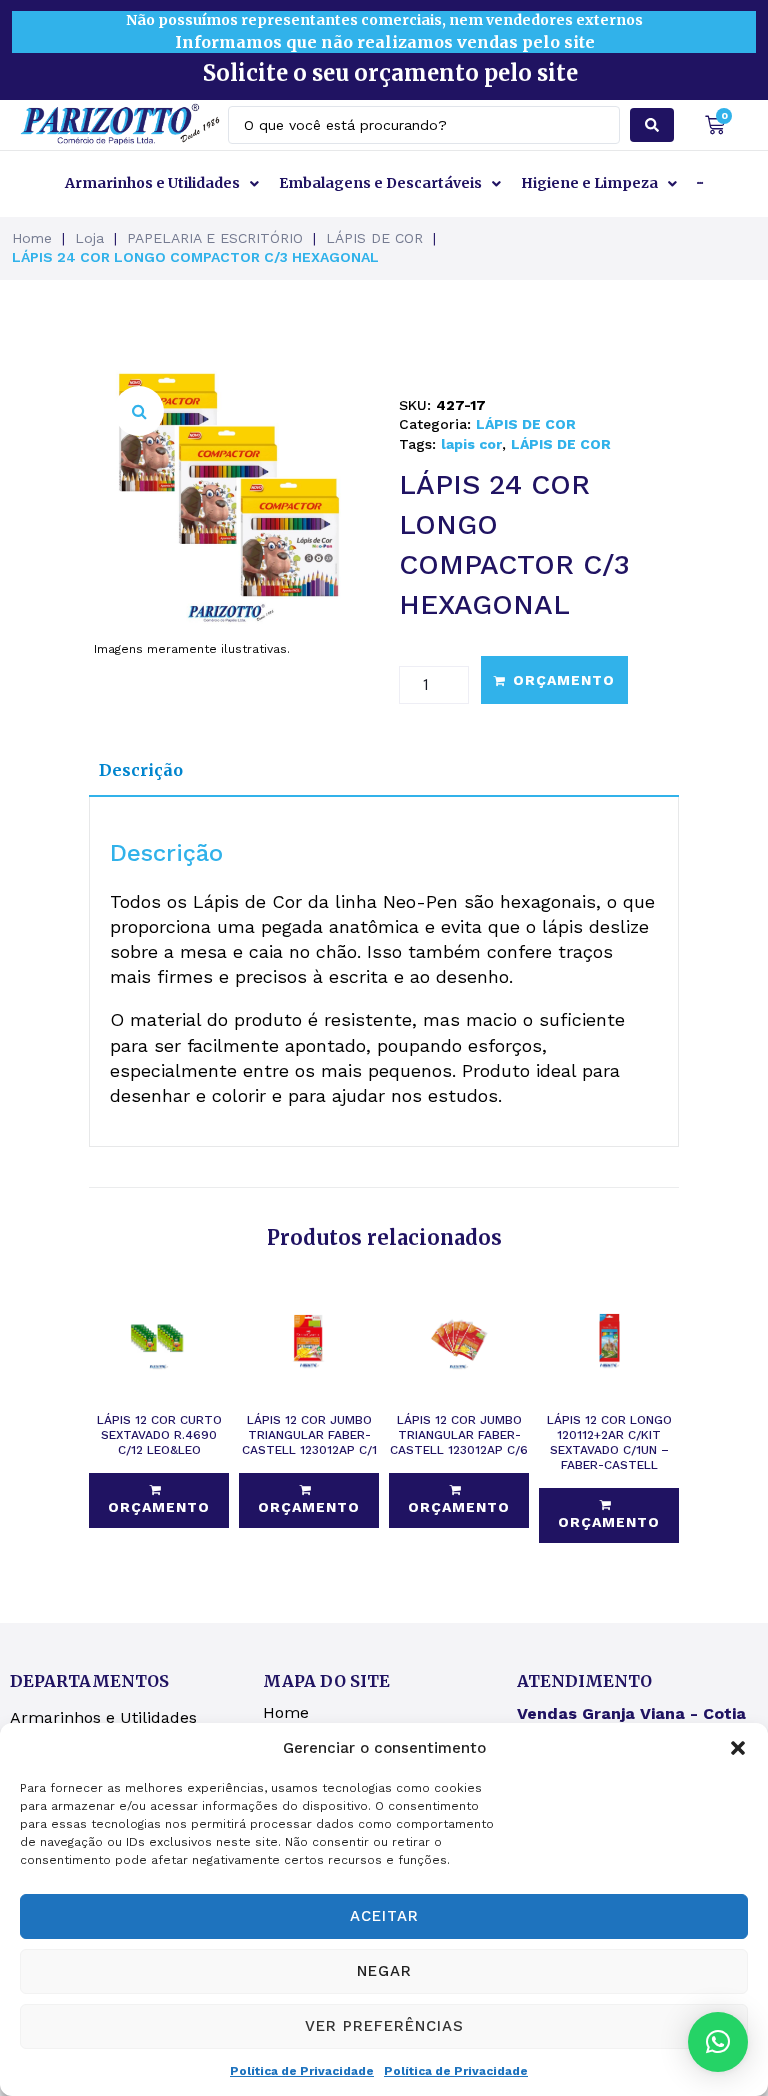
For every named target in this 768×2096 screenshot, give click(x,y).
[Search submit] (652, 125)
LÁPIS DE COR (374, 238)
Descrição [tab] (141, 770)
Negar (384, 1971)
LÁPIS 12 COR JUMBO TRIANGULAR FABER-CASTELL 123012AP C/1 (309, 1435)
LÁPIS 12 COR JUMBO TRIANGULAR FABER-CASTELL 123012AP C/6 (459, 1435)
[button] (738, 1748)
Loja (89, 238)
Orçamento (564, 680)
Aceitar (384, 1916)
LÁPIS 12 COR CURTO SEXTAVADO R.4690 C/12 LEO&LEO (159, 1435)
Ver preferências (384, 2026)
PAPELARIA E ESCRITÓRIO (215, 238)
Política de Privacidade (302, 2071)
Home (32, 238)
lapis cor (471, 444)
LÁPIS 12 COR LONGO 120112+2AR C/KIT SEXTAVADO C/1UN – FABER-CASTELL (609, 1442)
